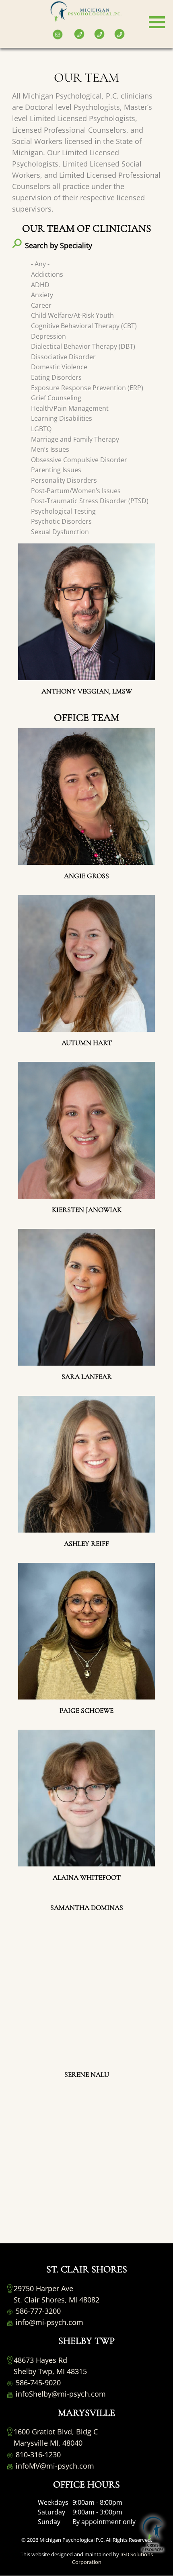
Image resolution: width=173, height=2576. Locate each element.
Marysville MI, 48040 (48, 2443)
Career (41, 305)
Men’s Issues (50, 449)
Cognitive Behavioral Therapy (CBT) (84, 326)
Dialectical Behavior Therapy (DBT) (83, 346)
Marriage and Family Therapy (75, 439)
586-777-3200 (37, 2311)
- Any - (40, 264)
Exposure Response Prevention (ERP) (87, 388)
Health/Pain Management (70, 408)
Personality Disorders (64, 480)
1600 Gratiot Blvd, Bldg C (56, 2432)
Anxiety (42, 295)
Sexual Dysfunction (60, 532)
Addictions (47, 274)
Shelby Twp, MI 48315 (50, 2371)
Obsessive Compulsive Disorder (79, 460)
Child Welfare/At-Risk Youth (72, 315)
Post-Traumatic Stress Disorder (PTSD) (90, 501)
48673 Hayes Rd (40, 2360)
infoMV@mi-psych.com (54, 2466)
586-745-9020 (37, 2383)
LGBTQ (41, 429)
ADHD (40, 285)
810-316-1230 (37, 2455)
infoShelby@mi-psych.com (60, 2394)
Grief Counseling (56, 398)
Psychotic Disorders (61, 521)
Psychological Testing (63, 511)
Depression (48, 336)
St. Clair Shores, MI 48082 (57, 2300)
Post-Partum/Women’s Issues (76, 491)
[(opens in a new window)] (8, 28)
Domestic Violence (59, 367)
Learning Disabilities (62, 418)
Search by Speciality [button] (59, 245)
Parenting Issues (56, 470)
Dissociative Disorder (63, 357)
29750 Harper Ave (43, 2288)
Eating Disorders (56, 377)
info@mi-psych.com (48, 2322)
